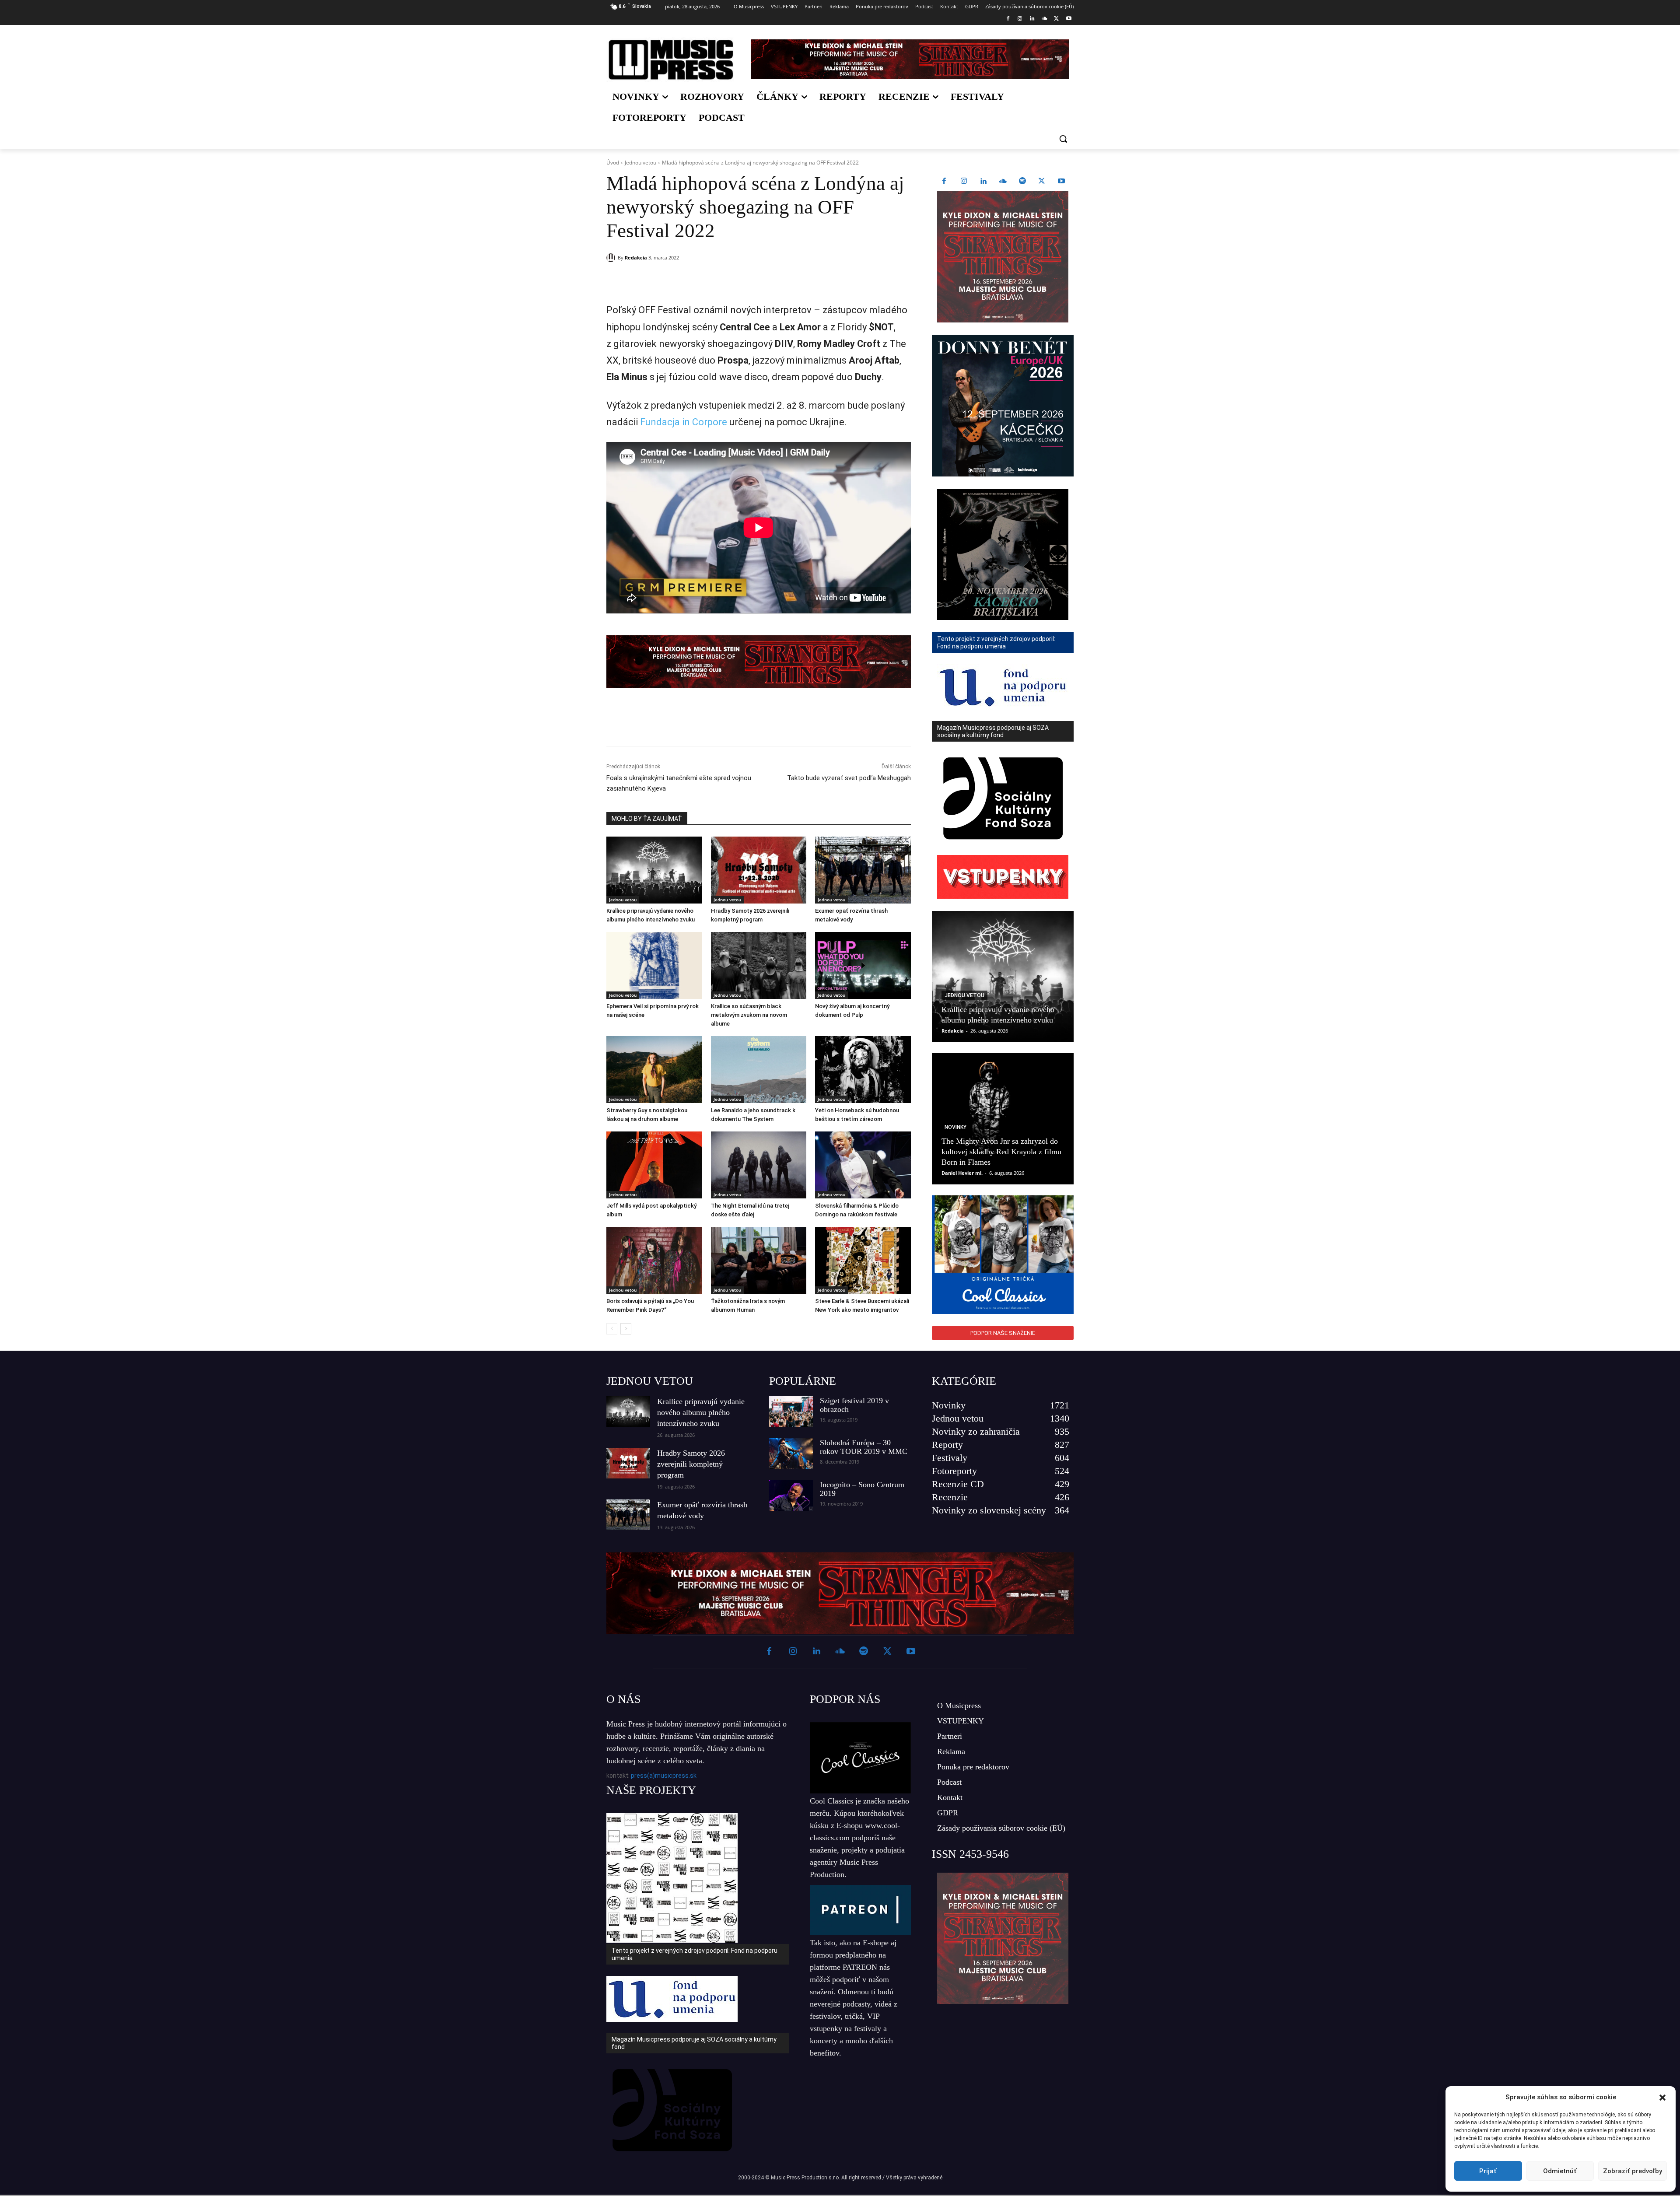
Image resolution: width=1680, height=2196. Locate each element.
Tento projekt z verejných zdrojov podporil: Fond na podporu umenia (695, 1954)
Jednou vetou (640, 163)
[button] (1662, 2098)
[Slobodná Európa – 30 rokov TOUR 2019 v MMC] (791, 1453)
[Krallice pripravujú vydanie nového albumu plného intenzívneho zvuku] (654, 870)
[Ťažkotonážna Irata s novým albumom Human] (759, 1260)
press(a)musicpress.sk (664, 1776)
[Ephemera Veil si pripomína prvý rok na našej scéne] (654, 965)
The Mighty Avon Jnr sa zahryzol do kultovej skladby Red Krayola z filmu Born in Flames (1001, 1152)
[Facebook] (1008, 19)
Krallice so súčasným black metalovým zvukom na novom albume (749, 1015)
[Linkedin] (1032, 19)
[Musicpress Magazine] (671, 60)
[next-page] (626, 1329)
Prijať (1488, 2171)
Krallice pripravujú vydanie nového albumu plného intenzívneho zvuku (701, 1412)
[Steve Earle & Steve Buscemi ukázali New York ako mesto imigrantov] (863, 1260)
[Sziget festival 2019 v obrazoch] (791, 1411)
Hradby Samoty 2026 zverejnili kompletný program (691, 1464)
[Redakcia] (612, 258)
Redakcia (636, 257)
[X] (1056, 19)
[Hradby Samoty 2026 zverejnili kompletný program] (759, 870)
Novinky (955, 1127)
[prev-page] (612, 1329)
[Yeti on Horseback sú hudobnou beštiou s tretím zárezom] (863, 1070)
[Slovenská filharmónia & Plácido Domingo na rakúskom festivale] (863, 1165)
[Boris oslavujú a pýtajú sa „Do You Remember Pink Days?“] (654, 1260)
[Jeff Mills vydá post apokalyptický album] (654, 1165)
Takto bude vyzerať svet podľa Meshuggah (849, 778)
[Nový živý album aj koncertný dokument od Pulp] (863, 965)
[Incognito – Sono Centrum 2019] (791, 1496)
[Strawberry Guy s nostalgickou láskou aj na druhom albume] (654, 1070)
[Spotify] (1022, 182)
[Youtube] (1069, 19)
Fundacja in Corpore (684, 422)
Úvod (613, 163)
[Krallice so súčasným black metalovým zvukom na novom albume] (759, 965)
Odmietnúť (1560, 2171)
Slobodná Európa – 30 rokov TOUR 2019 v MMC (864, 1447)
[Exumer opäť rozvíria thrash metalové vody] (863, 870)
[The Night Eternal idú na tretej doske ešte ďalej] (759, 1165)
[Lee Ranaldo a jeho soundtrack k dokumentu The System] (759, 1070)
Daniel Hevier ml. (962, 1173)
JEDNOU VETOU (650, 1381)
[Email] (732, 280)
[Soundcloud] (1045, 19)
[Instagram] (1020, 19)
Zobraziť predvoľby (1633, 2171)
